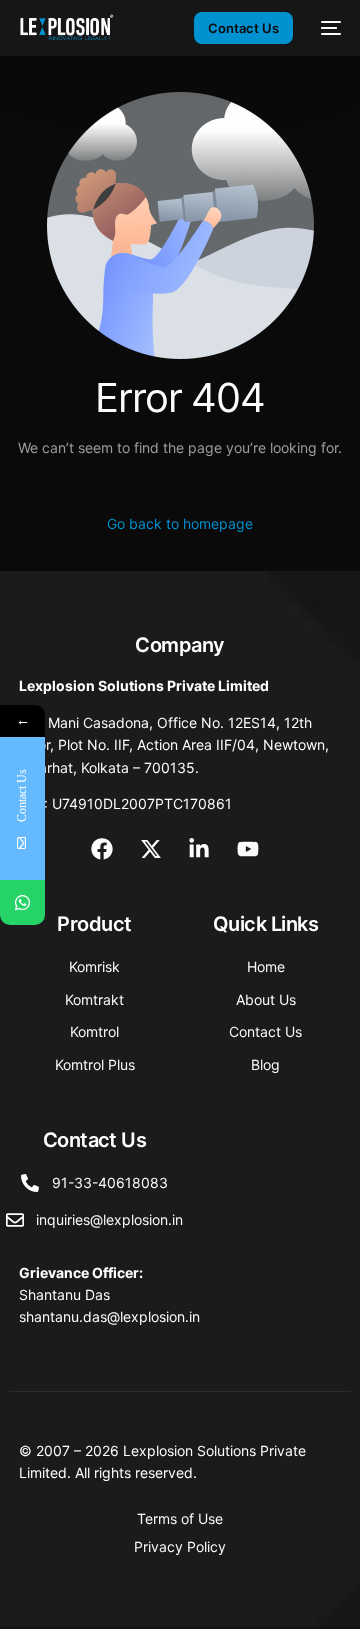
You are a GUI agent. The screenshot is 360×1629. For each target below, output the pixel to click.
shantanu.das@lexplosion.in (109, 1316)
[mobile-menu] (327, 28)
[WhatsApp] (22, 902)
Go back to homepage (180, 523)
